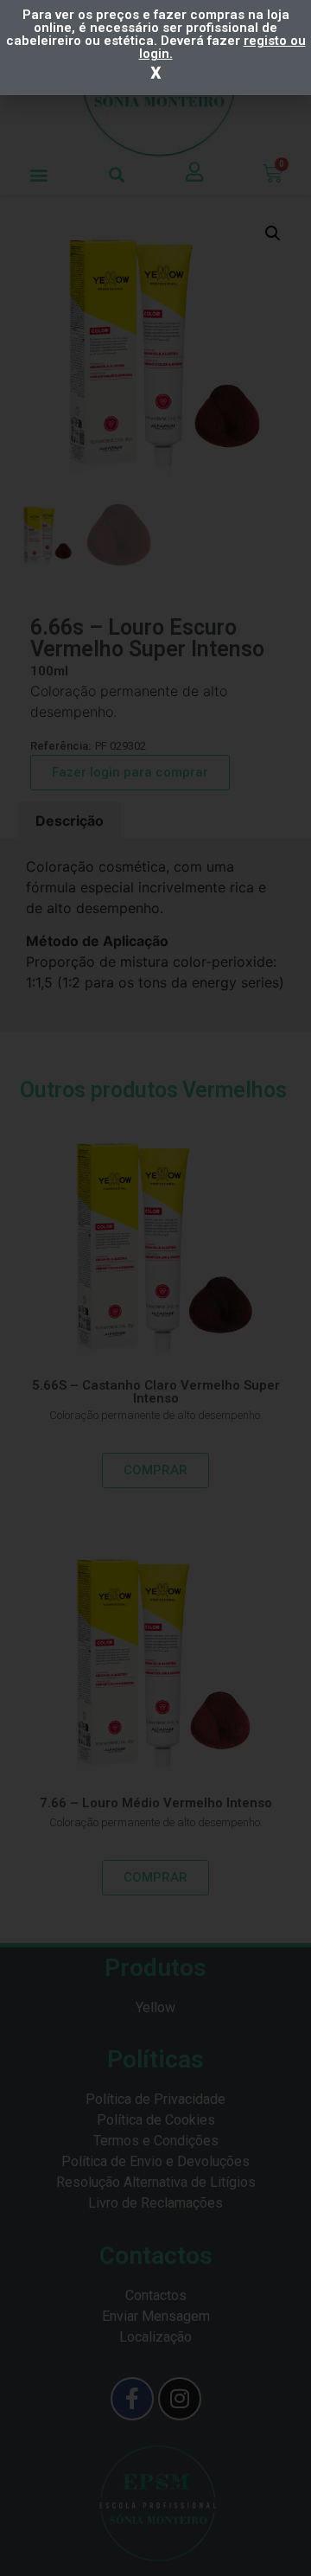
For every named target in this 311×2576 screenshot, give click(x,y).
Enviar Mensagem (156, 2316)
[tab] (70, 821)
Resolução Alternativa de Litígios (156, 2182)
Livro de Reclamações (155, 2203)
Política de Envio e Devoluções (155, 2161)
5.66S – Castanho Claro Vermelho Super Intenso (156, 1392)
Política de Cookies (156, 2120)
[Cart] (273, 174)
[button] (39, 174)
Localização (155, 2337)
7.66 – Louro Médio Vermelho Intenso (156, 1803)
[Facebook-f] (132, 2399)
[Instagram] (180, 2399)
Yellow (155, 2007)
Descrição (70, 821)
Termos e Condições (156, 2141)
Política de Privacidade (155, 2099)
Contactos (156, 2295)
